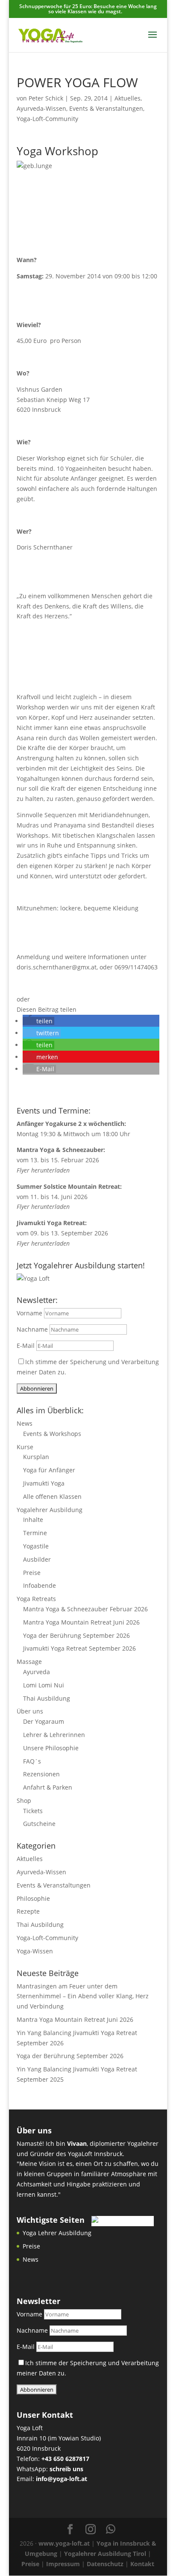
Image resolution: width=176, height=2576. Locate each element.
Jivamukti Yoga (44, 1483)
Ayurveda (37, 1672)
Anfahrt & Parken (48, 1787)
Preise (32, 1573)
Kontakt (142, 2564)
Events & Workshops (52, 1434)
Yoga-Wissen (35, 1951)
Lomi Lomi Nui (44, 1685)
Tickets (33, 1811)
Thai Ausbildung (47, 1698)
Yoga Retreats (36, 1599)
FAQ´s (32, 1761)
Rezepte (28, 1911)
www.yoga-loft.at (64, 2543)
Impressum (63, 2564)
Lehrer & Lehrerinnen (54, 1735)
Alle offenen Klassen (52, 1496)
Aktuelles (128, 98)
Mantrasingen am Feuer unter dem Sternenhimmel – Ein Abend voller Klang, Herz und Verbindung (83, 1996)
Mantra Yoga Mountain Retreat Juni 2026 (81, 1622)
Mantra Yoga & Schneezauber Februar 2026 (85, 1609)
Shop (24, 1801)
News (25, 1423)
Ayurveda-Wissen (41, 108)
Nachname (32, 1329)
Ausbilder (37, 1559)
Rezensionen (41, 1774)
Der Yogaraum (44, 1721)
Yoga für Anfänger (49, 1470)
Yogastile (36, 1546)
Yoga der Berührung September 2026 (76, 1635)
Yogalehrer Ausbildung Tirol (105, 2554)
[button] (38, 1021)
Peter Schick (46, 98)
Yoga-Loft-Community (47, 119)
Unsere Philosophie (51, 1748)
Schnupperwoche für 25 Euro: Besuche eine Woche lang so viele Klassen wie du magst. (88, 9)
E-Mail (26, 1346)
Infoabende (40, 1585)
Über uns (30, 1711)
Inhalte (33, 1520)
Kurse (25, 1447)
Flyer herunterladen (43, 1170)
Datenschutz (105, 2564)
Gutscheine (39, 1824)
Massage (29, 1662)
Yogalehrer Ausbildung (50, 1510)
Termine (35, 1533)
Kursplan (36, 1457)
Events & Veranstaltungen (106, 108)
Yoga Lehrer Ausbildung (57, 2233)
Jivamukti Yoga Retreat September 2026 (79, 1648)
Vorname (29, 1313)
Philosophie (33, 1898)
